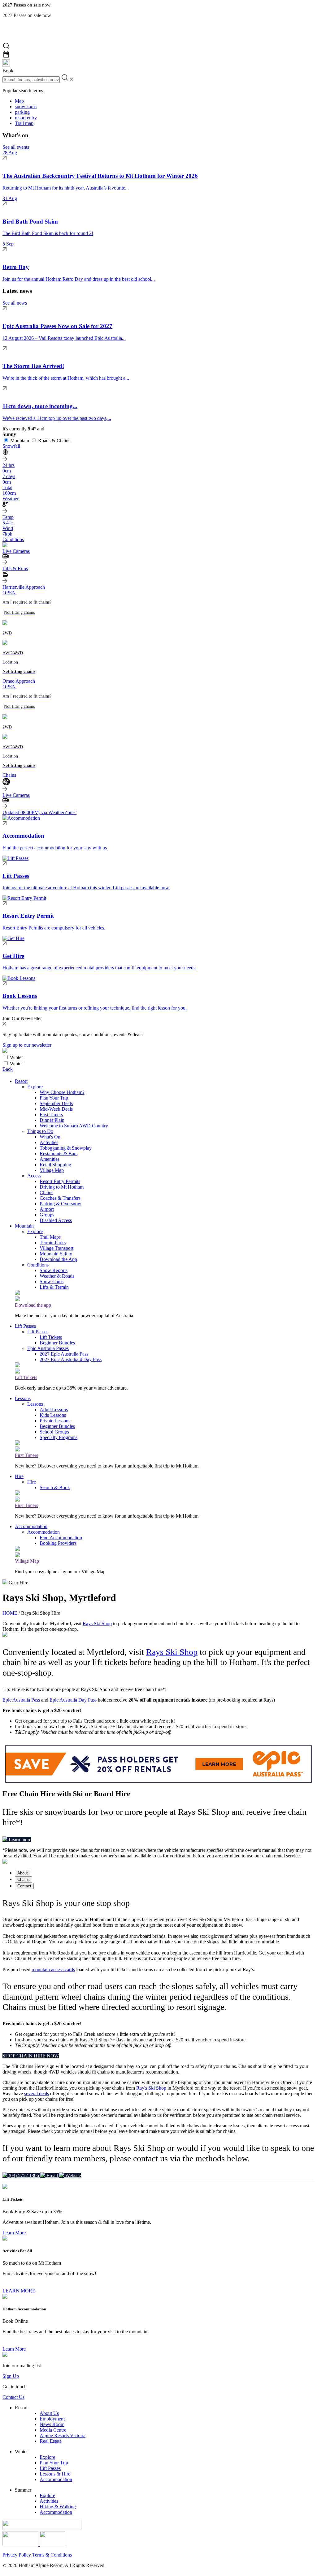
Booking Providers (58, 1543)
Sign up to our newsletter (27, 1045)
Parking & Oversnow (61, 1204)
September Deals (56, 1103)
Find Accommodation (61, 1538)
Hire (19, 1476)
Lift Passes (25, 1326)
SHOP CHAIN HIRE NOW (31, 2056)
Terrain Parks (53, 1243)
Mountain (20, 440)
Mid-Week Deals (56, 1109)
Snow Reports (54, 1270)
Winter (16, 1057)
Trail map (24, 123)
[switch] (6, 1057)
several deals (37, 2093)
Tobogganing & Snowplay (66, 1148)
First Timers (51, 1115)
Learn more (19, 1840)
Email (52, 2175)
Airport (47, 1209)
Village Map (52, 1170)
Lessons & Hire (55, 2474)
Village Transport (56, 1248)
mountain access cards (53, 1969)
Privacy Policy (17, 2555)
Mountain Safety (56, 1254)
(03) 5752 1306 (24, 2175)
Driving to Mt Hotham (62, 1187)
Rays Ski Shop (97, 1623)
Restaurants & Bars (59, 1153)
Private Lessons (55, 1421)
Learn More (14, 2233)
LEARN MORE (19, 2291)
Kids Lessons (53, 1415)
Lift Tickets (51, 1337)
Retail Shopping (55, 1165)
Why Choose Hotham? (62, 1092)
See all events (16, 147)
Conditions (38, 1265)
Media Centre (53, 2430)
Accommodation (31, 1526)
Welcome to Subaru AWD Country (74, 1126)
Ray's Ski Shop (151, 2088)
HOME (10, 1613)
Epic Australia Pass (21, 1700)
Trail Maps (50, 1237)
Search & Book (55, 1487)
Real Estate (51, 2441)
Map (19, 101)
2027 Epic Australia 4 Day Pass (71, 1359)
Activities (49, 1142)
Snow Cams (52, 1282)
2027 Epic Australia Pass (64, 1354)
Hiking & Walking (58, 2507)
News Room (52, 2424)
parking (22, 112)
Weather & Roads (57, 1276)
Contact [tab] (24, 1886)
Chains (46, 1192)
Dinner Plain (52, 1120)
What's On (50, 1137)
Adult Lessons (54, 1410)
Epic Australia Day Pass (73, 1700)
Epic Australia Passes (48, 1348)
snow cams (26, 107)
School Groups (54, 1432)
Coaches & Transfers (60, 1198)
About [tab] (23, 1873)
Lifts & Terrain (54, 1287)
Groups (47, 1215)
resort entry (26, 118)
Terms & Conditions (52, 2555)
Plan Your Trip (54, 1098)
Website (72, 2175)
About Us (49, 2413)
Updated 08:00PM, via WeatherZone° (39, 812)
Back (8, 1069)
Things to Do (40, 1131)
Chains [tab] (24, 1880)
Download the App (58, 1259)
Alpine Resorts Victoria (63, 2435)
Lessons (23, 1398)
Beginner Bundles (57, 1343)
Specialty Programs (59, 1437)
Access (34, 1176)
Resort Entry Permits (60, 1181)
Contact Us (13, 2397)
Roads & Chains (54, 440)
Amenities (50, 1159)
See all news (15, 303)
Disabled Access (56, 1220)
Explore (35, 1087)
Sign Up (11, 2376)
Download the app (33, 1305)
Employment (52, 2419)
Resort (21, 1081)
